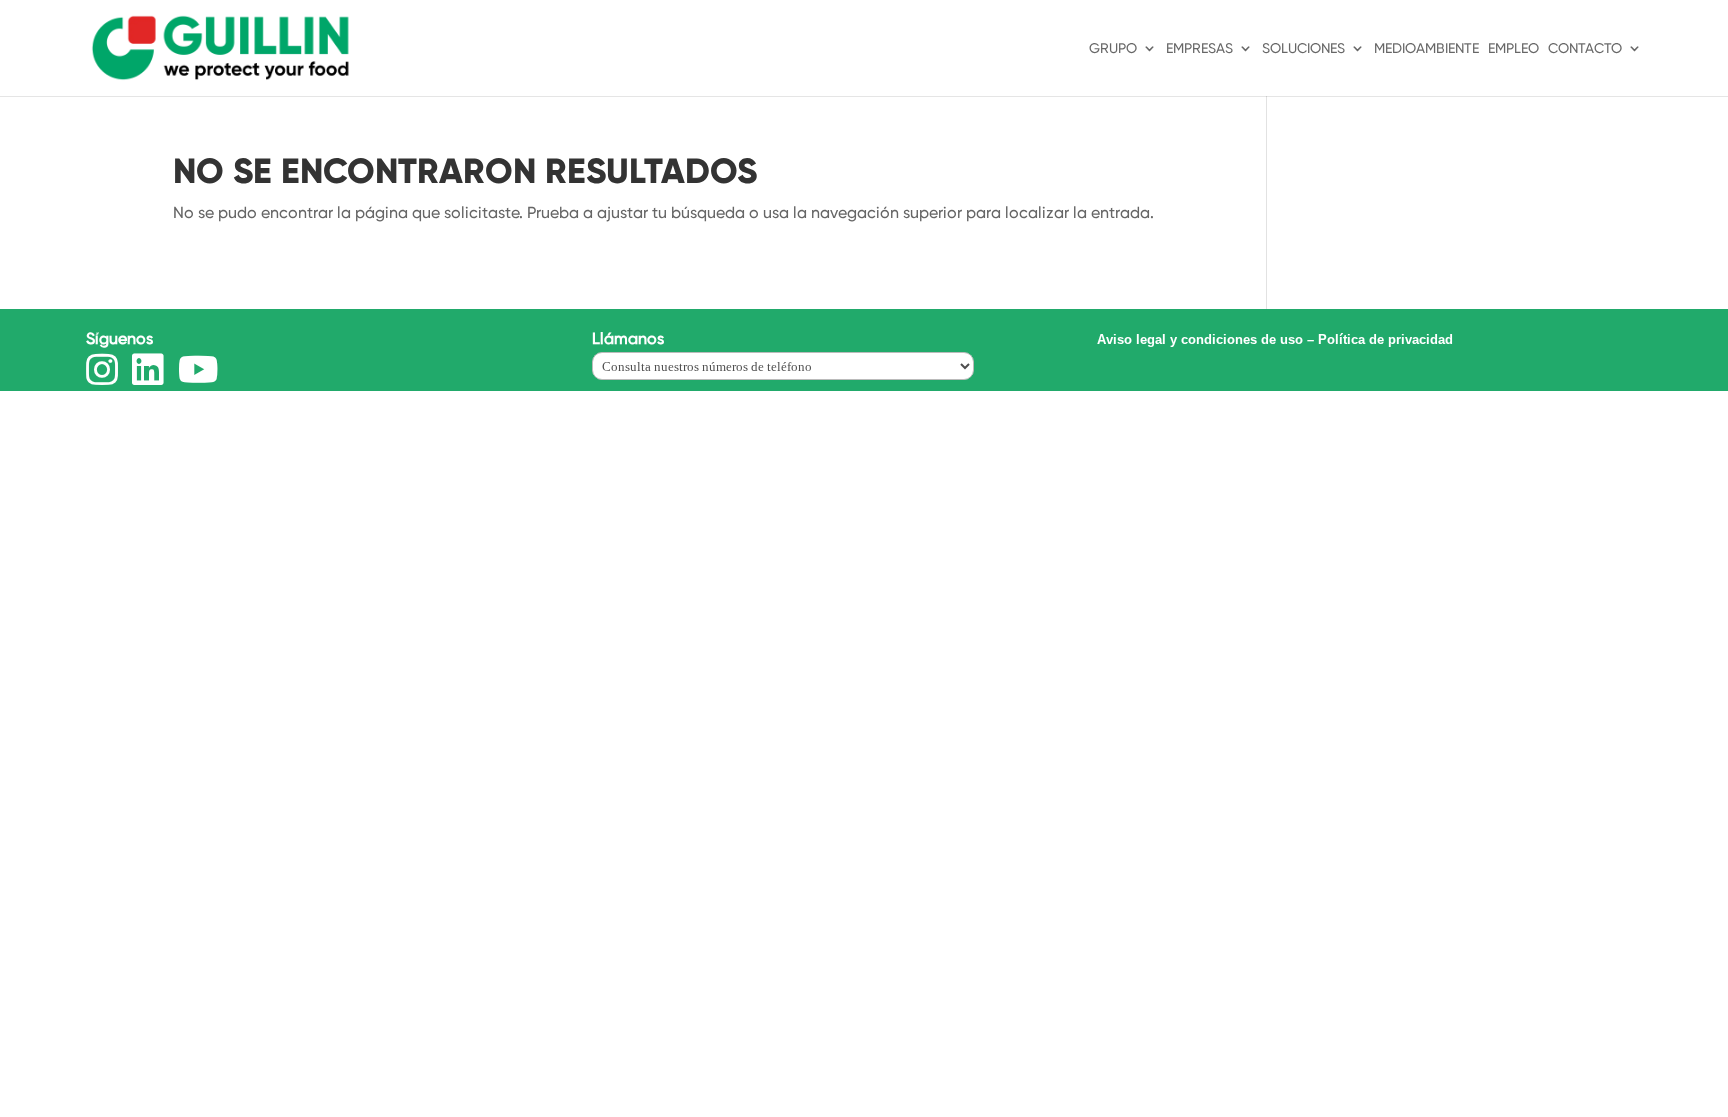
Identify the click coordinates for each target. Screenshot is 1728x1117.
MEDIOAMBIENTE (1426, 48)
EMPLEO (1513, 48)
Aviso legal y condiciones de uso (1200, 339)
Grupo (1113, 48)
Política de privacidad (1385, 339)
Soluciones (1303, 48)
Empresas (1199, 48)
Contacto (1585, 48)
